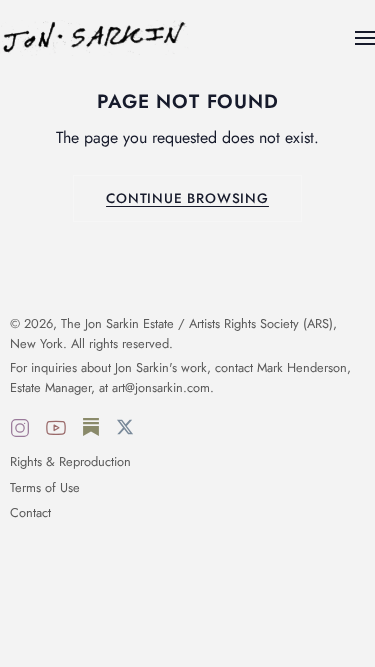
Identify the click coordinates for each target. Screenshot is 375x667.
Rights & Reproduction (70, 461)
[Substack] (91, 431)
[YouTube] (56, 431)
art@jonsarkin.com (161, 387)
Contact (30, 512)
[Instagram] (20, 431)
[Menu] (365, 38)
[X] (125, 431)
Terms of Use (45, 487)
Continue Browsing (187, 198)
